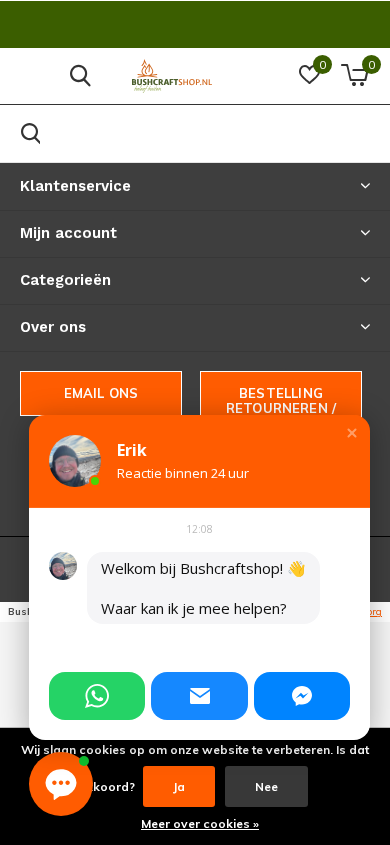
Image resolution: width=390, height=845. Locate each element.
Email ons (101, 393)
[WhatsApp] (97, 696)
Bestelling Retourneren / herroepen (281, 408)
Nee (266, 786)
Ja (179, 786)
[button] (352, 433)
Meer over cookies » (200, 823)
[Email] (199, 696)
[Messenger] (302, 696)
